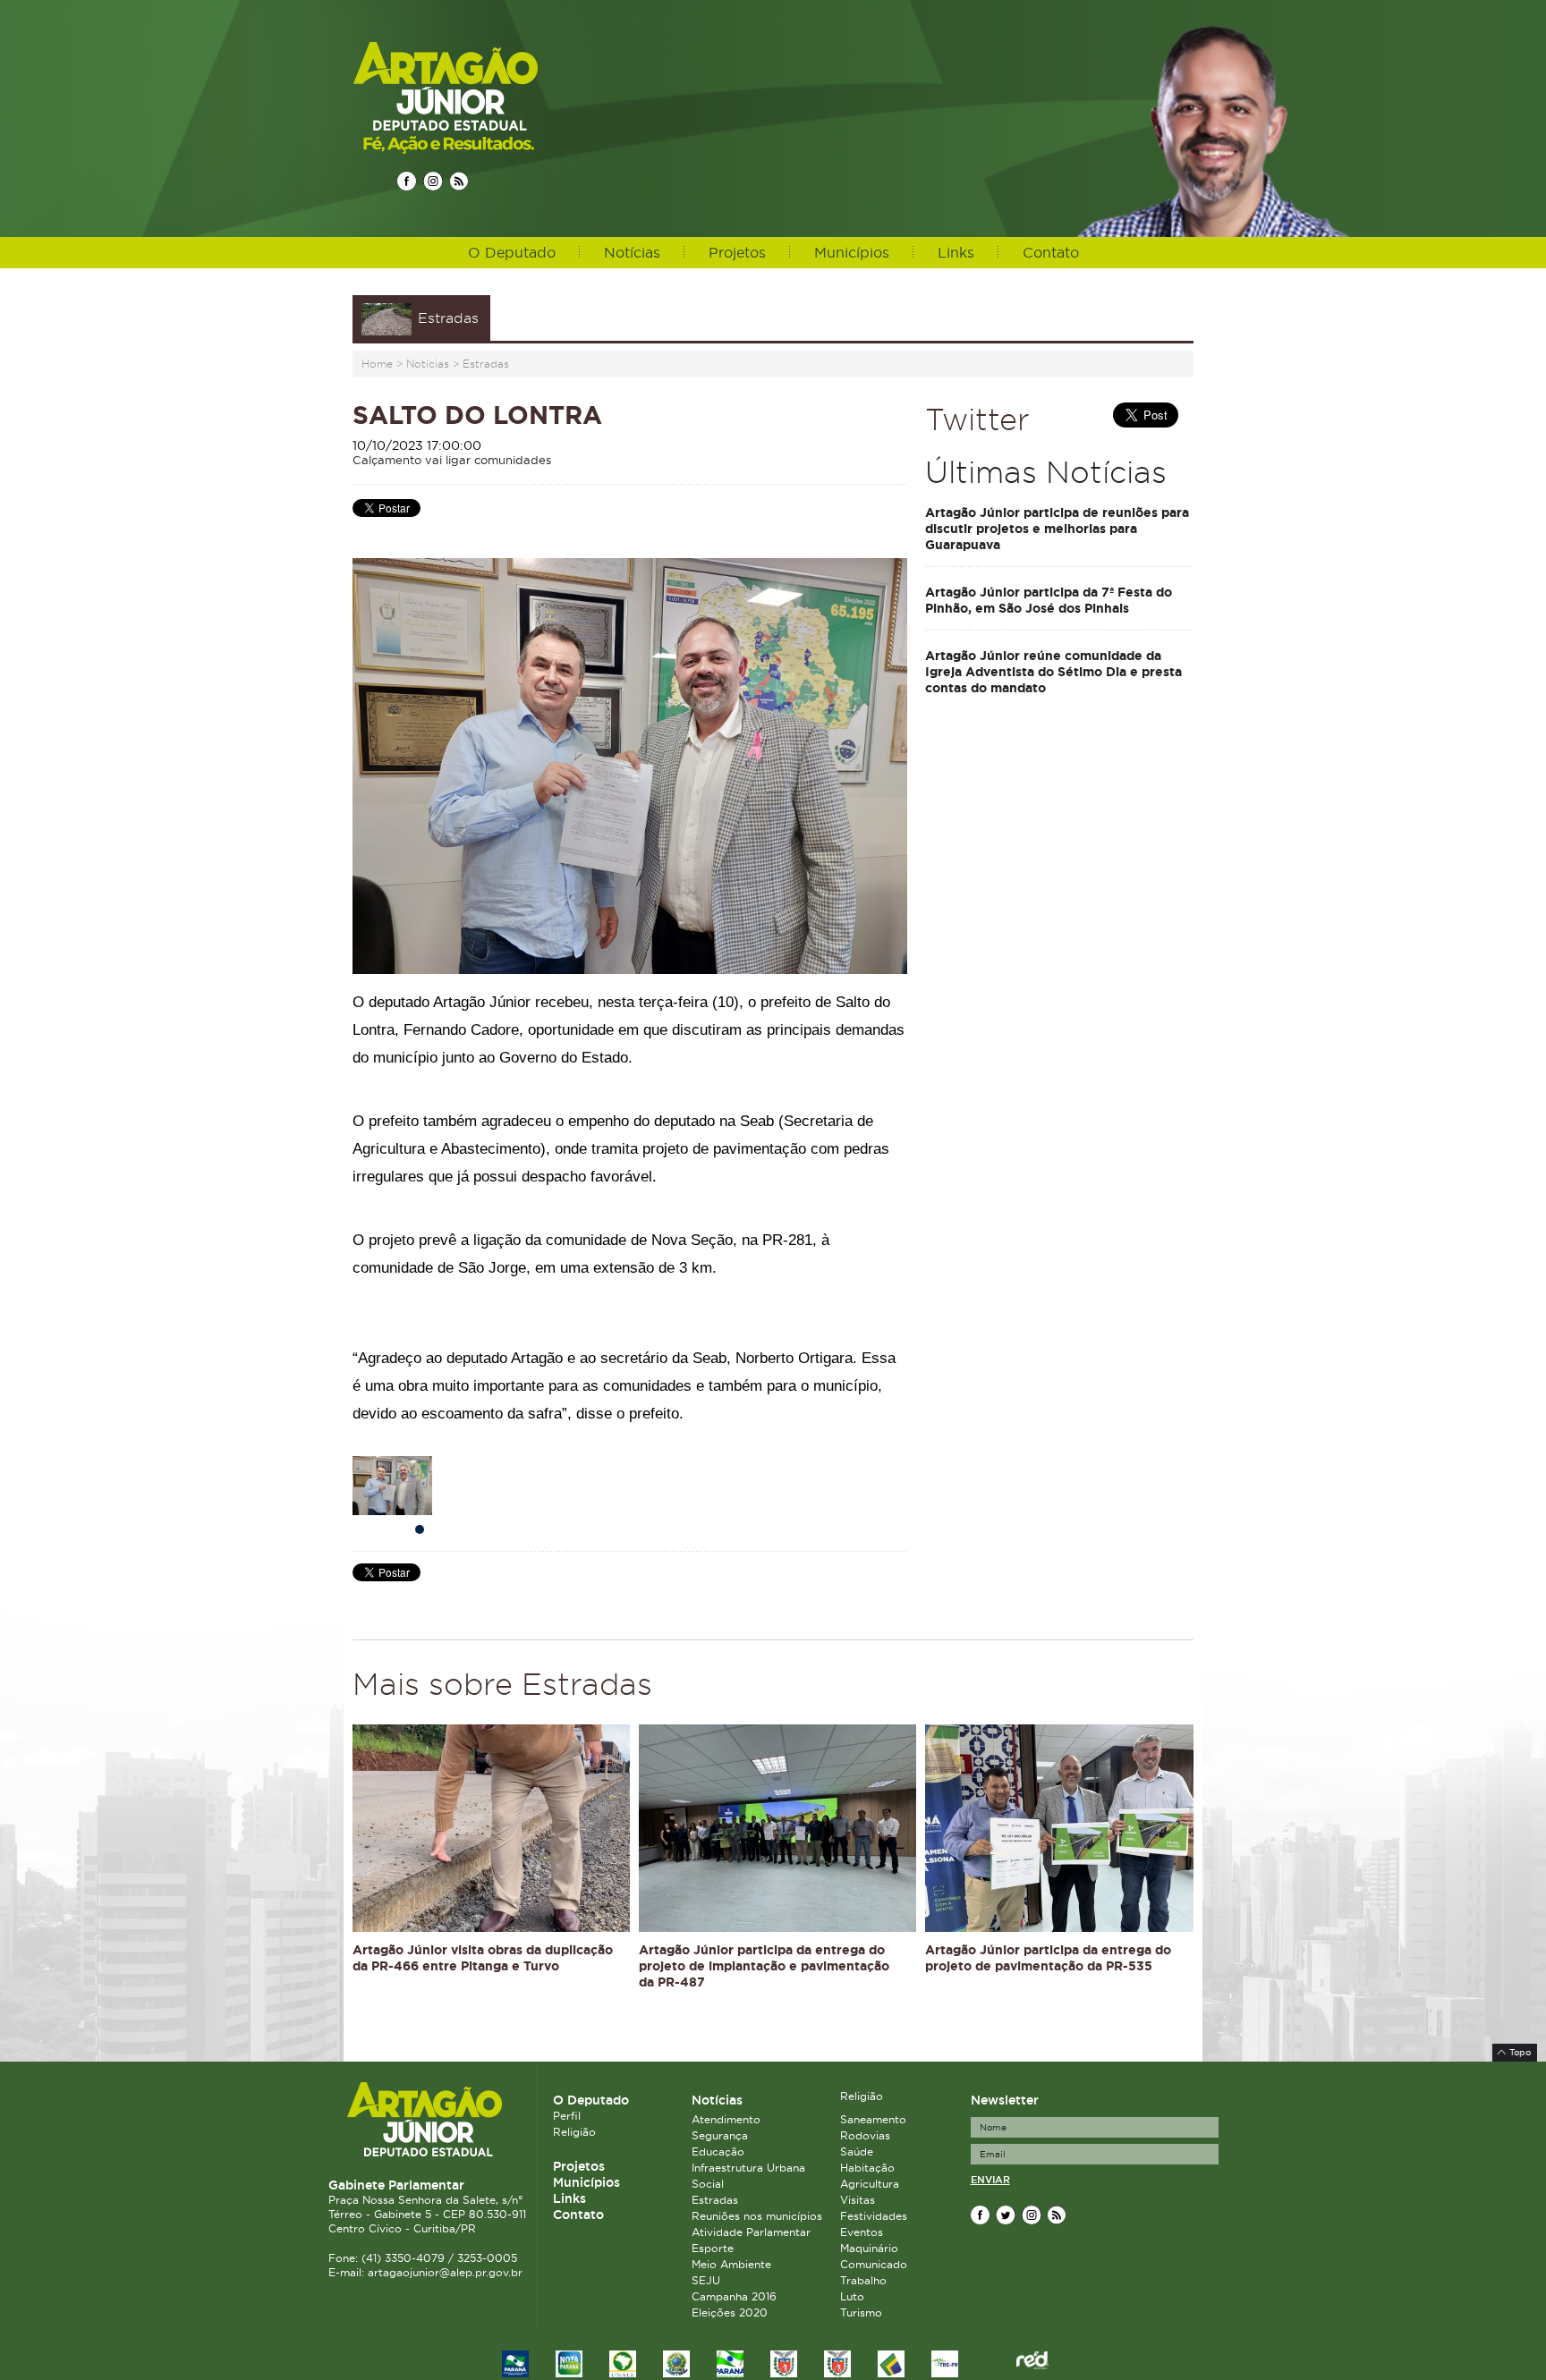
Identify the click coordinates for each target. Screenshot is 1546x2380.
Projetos (737, 252)
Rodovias (865, 2135)
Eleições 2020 (730, 2312)
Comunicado (874, 2264)
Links (956, 252)
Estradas (486, 364)
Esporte (713, 2248)
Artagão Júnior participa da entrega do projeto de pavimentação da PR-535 (1048, 1958)
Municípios (852, 252)
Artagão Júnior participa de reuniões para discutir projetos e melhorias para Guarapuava (1057, 529)
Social (708, 2184)
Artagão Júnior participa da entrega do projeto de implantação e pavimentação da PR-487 (764, 1966)
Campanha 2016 (734, 2296)
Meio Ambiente (731, 2264)
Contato (1051, 252)
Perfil (567, 2116)
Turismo (861, 2312)
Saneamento (873, 2119)
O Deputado (512, 252)
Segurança (720, 2135)
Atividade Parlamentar (751, 2232)
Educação (718, 2151)
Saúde (857, 2151)
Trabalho (863, 2280)
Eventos (862, 2232)
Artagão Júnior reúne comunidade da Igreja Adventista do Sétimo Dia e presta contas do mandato (1053, 672)
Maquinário (869, 2248)
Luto (852, 2296)
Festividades (874, 2216)
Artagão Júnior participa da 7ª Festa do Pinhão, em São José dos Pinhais (1049, 600)
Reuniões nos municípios (757, 2216)
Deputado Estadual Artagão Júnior (488, 97)
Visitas (858, 2200)
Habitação (867, 2168)
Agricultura (870, 2184)
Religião (574, 2132)
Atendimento (726, 2119)
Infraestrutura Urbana (748, 2168)
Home (377, 364)
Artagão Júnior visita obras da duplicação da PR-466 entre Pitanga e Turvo (483, 1958)
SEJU (706, 2280)
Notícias (632, 252)
